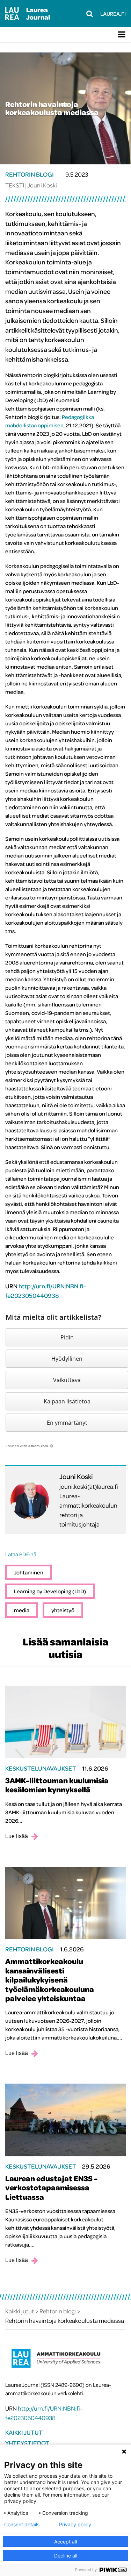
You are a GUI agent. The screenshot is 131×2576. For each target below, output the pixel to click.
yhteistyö (63, 1610)
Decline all (66, 2556)
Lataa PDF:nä (21, 1554)
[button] (67, 1337)
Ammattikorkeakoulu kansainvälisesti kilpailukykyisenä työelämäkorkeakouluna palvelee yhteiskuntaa (50, 1980)
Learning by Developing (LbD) (50, 1591)
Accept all (65, 2542)
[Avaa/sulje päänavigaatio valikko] (122, 35)
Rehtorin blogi (30, 174)
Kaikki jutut (24, 2432)
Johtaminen (29, 1572)
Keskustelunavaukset (41, 1768)
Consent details (22, 2525)
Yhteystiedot (27, 2443)
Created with (27, 1446)
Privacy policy (75, 2525)
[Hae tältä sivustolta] (90, 14)
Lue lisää (17, 1836)
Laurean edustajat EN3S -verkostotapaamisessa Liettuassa (51, 2188)
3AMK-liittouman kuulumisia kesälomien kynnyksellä (57, 1785)
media (22, 1610)
